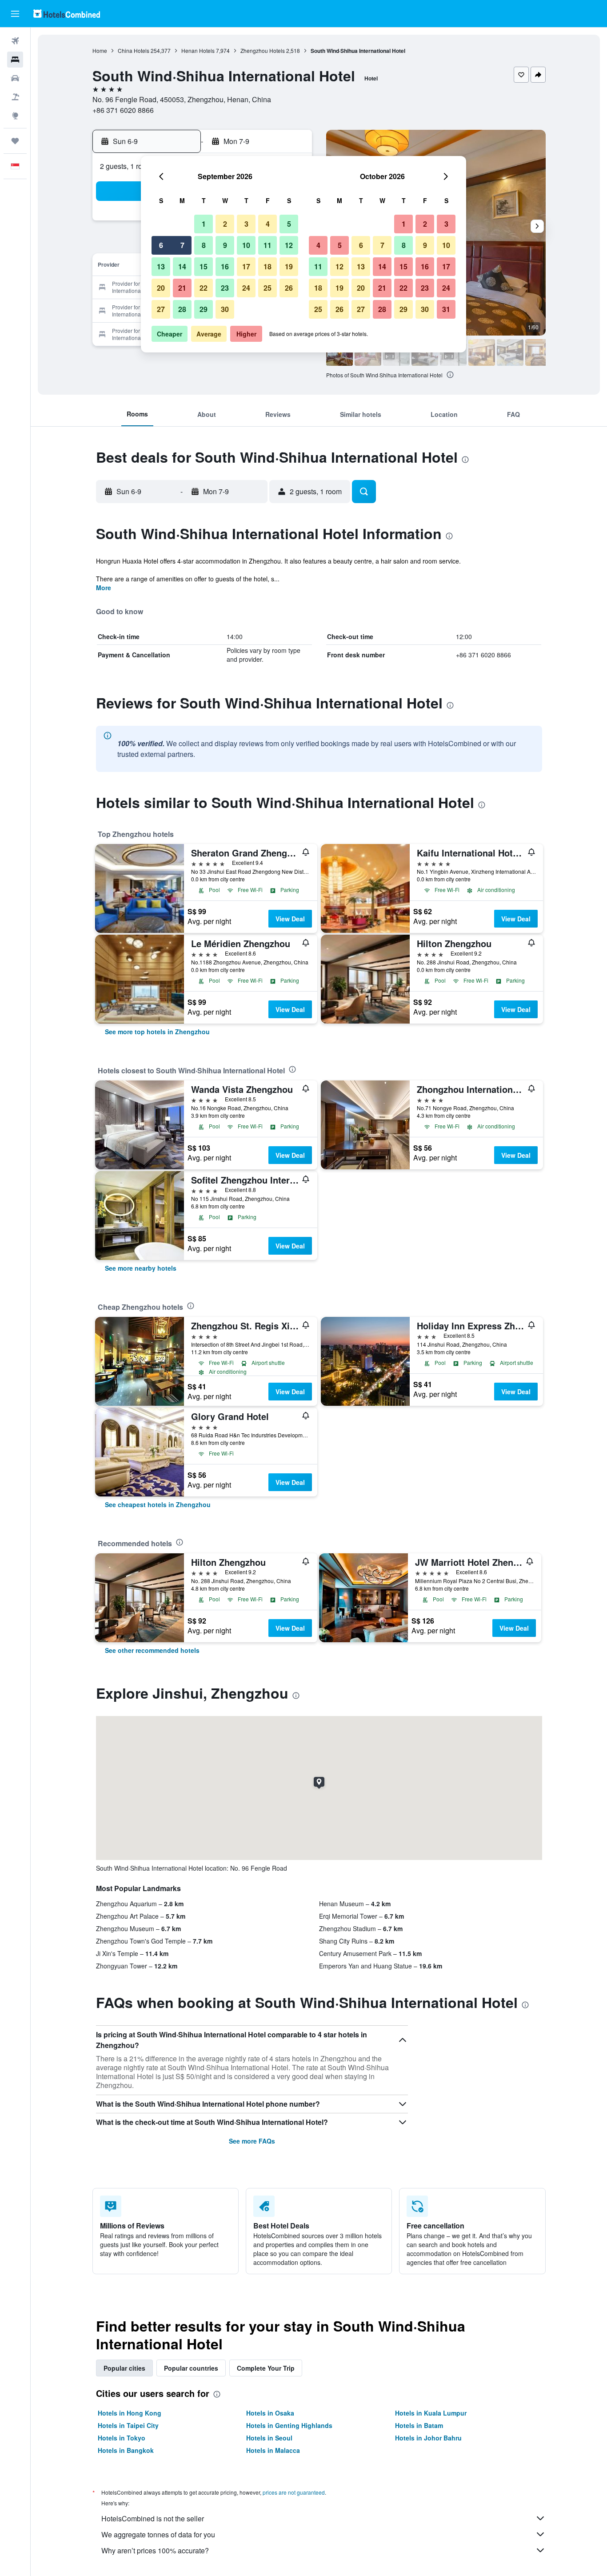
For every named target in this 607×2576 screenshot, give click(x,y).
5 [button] (289, 224)
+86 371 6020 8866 (123, 110)
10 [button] (246, 245)
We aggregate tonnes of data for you (158, 2534)
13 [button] (161, 266)
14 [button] (182, 266)
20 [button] (161, 288)
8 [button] (204, 245)
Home (100, 50)
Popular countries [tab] (191, 2368)
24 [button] (246, 288)
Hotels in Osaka (270, 2413)
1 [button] (204, 224)
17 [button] (246, 266)
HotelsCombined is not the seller (153, 2518)
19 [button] (289, 266)
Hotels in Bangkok (126, 2450)
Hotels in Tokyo (122, 2438)
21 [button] (182, 288)
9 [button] (225, 245)
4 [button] (268, 224)
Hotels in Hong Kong (130, 2413)
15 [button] (204, 266)
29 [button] (204, 309)
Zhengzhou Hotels (263, 50)
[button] (15, 14)
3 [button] (246, 224)
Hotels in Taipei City (128, 2425)
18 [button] (268, 266)
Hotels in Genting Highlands (289, 2425)
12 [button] (289, 245)
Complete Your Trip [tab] (266, 2368)
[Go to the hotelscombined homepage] (67, 14)
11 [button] (268, 245)
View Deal (290, 919)
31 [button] (446, 309)
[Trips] (15, 141)
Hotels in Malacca (273, 2450)
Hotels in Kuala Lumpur (431, 2413)
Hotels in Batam (419, 2425)
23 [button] (225, 288)
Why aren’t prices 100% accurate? (155, 2550)
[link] (157, 1032)
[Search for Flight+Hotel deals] (15, 97)
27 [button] (161, 309)
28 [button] (182, 309)
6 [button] (161, 245)
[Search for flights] (15, 41)
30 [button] (225, 309)
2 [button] (225, 224)
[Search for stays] (15, 60)
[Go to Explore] (15, 116)
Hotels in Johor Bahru (428, 2438)
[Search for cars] (15, 78)
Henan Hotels (198, 50)
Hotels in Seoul (269, 2438)
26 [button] (289, 288)
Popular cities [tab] (124, 2368)
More (104, 588)
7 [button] (182, 245)
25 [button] (268, 288)
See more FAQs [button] (252, 2141)
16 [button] (225, 266)
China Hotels (134, 50)
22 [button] (204, 288)
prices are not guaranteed (294, 2492)
